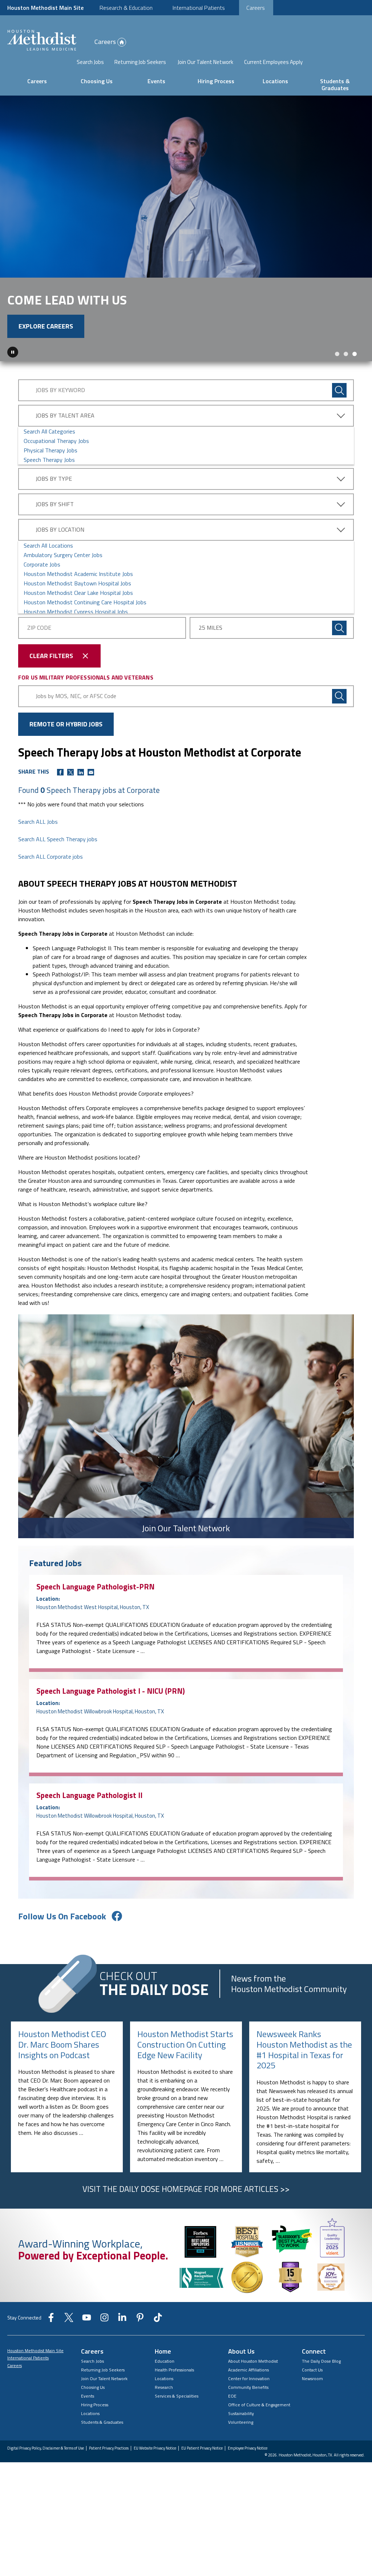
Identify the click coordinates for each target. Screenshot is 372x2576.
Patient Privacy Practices (109, 2472)
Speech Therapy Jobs (49, 483)
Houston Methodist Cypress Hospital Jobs (76, 635)
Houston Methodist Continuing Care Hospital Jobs (85, 626)
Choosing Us (97, 81)
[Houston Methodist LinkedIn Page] (122, 2343)
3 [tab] (355, 378)
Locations (275, 81)
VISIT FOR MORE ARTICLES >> (186, 2213)
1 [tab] (337, 378)
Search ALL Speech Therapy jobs (58, 863)
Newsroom (312, 2402)
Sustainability (241, 2437)
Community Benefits (248, 2411)
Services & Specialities (177, 2420)
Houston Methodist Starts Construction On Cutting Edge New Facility (185, 2068)
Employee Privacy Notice (248, 2472)
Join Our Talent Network (205, 62)
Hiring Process (216, 81)
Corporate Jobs (42, 588)
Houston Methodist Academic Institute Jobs (78, 597)
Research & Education (126, 8)
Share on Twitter (70, 796)
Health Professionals (174, 2393)
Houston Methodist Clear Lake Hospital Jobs (78, 616)
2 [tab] (346, 378)
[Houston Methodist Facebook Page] (51, 2343)
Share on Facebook (60, 796)
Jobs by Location (60, 553)
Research (164, 2411)
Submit (339, 652)
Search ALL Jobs (38, 845)
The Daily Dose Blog (321, 2385)
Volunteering (241, 2446)
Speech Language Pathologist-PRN (95, 1610)
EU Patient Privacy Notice (202, 2472)
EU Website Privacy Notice (155, 2472)
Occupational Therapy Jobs (56, 464)
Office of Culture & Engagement (259, 2428)
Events (156, 81)
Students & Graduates (335, 84)
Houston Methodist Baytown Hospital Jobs (77, 607)
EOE (232, 2420)
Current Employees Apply (273, 62)
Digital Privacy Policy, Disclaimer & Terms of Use (46, 2472)
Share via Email (91, 796)
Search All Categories (49, 455)
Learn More (38, 350)
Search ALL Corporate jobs (50, 880)
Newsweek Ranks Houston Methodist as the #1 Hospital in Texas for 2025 (304, 2073)
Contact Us (312, 2393)
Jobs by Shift (55, 528)
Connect (314, 2375)
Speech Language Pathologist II (89, 1819)
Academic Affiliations (248, 2393)
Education (165, 2385)
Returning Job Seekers (140, 62)
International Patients (199, 8)
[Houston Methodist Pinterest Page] (140, 2343)
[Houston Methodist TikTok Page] (158, 2343)
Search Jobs (90, 62)
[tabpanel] (186, 240)
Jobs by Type (54, 502)
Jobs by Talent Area (65, 439)
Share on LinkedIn (81, 796)
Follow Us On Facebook (62, 1940)
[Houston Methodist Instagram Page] (104, 2343)
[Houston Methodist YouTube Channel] (87, 2343)
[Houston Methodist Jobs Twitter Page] (69, 2343)
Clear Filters (51, 679)
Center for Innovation (249, 2402)
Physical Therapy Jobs (50, 474)
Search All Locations (48, 569)
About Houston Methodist (253, 2385)
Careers (256, 8)
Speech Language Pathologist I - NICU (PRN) (111, 1714)
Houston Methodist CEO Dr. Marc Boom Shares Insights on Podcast (62, 2068)
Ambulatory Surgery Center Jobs (63, 579)
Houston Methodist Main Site (45, 8)
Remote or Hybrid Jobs (66, 748)
